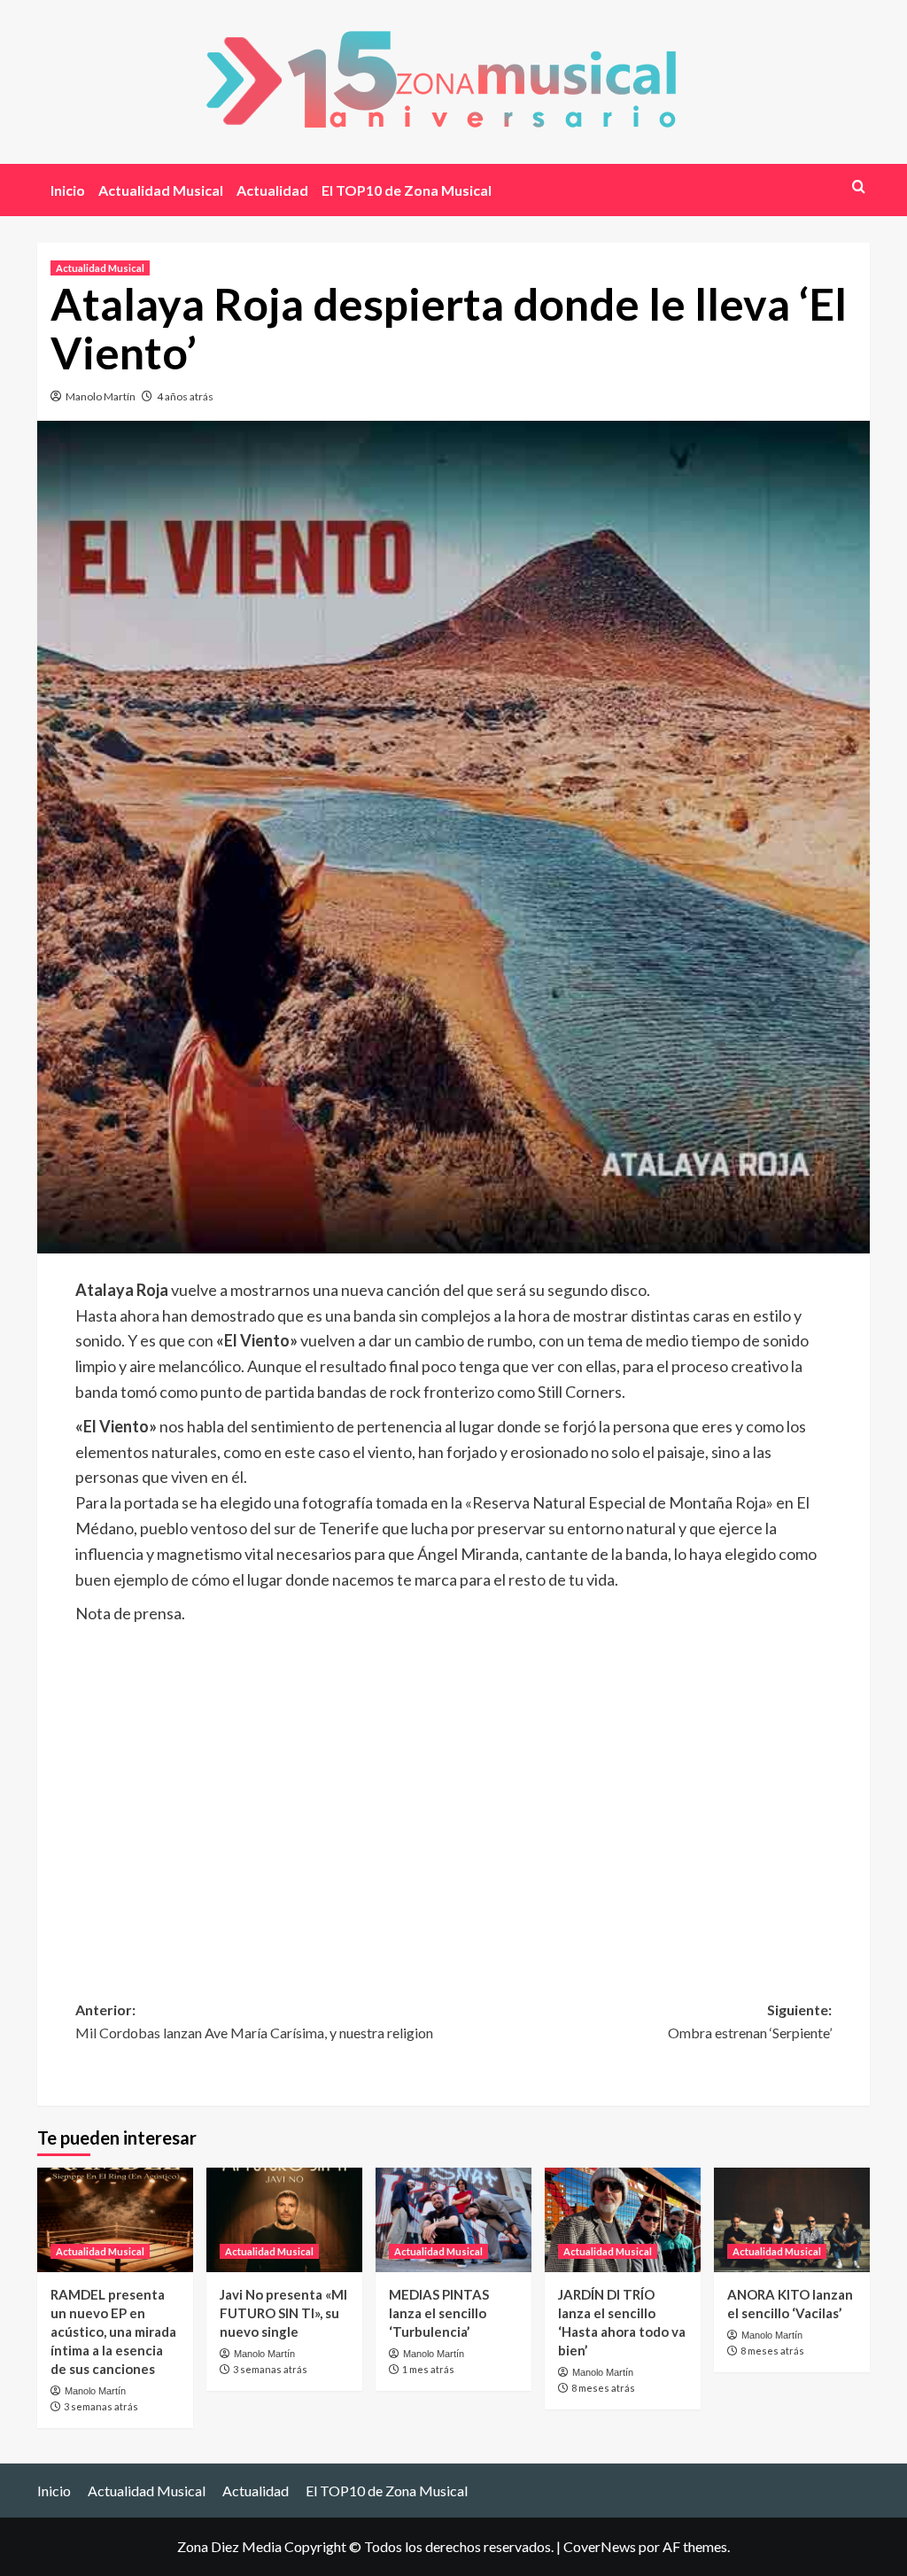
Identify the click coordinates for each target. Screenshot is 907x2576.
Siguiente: (750, 2021)
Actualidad (272, 190)
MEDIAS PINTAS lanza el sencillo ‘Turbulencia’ (439, 2313)
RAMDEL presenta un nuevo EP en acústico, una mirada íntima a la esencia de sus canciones (113, 2332)
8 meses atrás (603, 2388)
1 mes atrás (428, 2369)
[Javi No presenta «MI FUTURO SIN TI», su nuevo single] (284, 2219)
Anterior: (254, 2021)
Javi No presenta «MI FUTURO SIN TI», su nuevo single (283, 2313)
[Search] (859, 186)
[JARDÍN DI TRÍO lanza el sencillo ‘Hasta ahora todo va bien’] (623, 2219)
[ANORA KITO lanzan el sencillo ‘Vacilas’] (792, 2219)
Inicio (68, 190)
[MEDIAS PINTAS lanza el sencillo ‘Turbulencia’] (453, 2219)
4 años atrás (185, 396)
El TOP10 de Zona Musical (407, 190)
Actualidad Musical (161, 190)
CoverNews (600, 2546)
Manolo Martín (101, 396)
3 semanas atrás (101, 2406)
